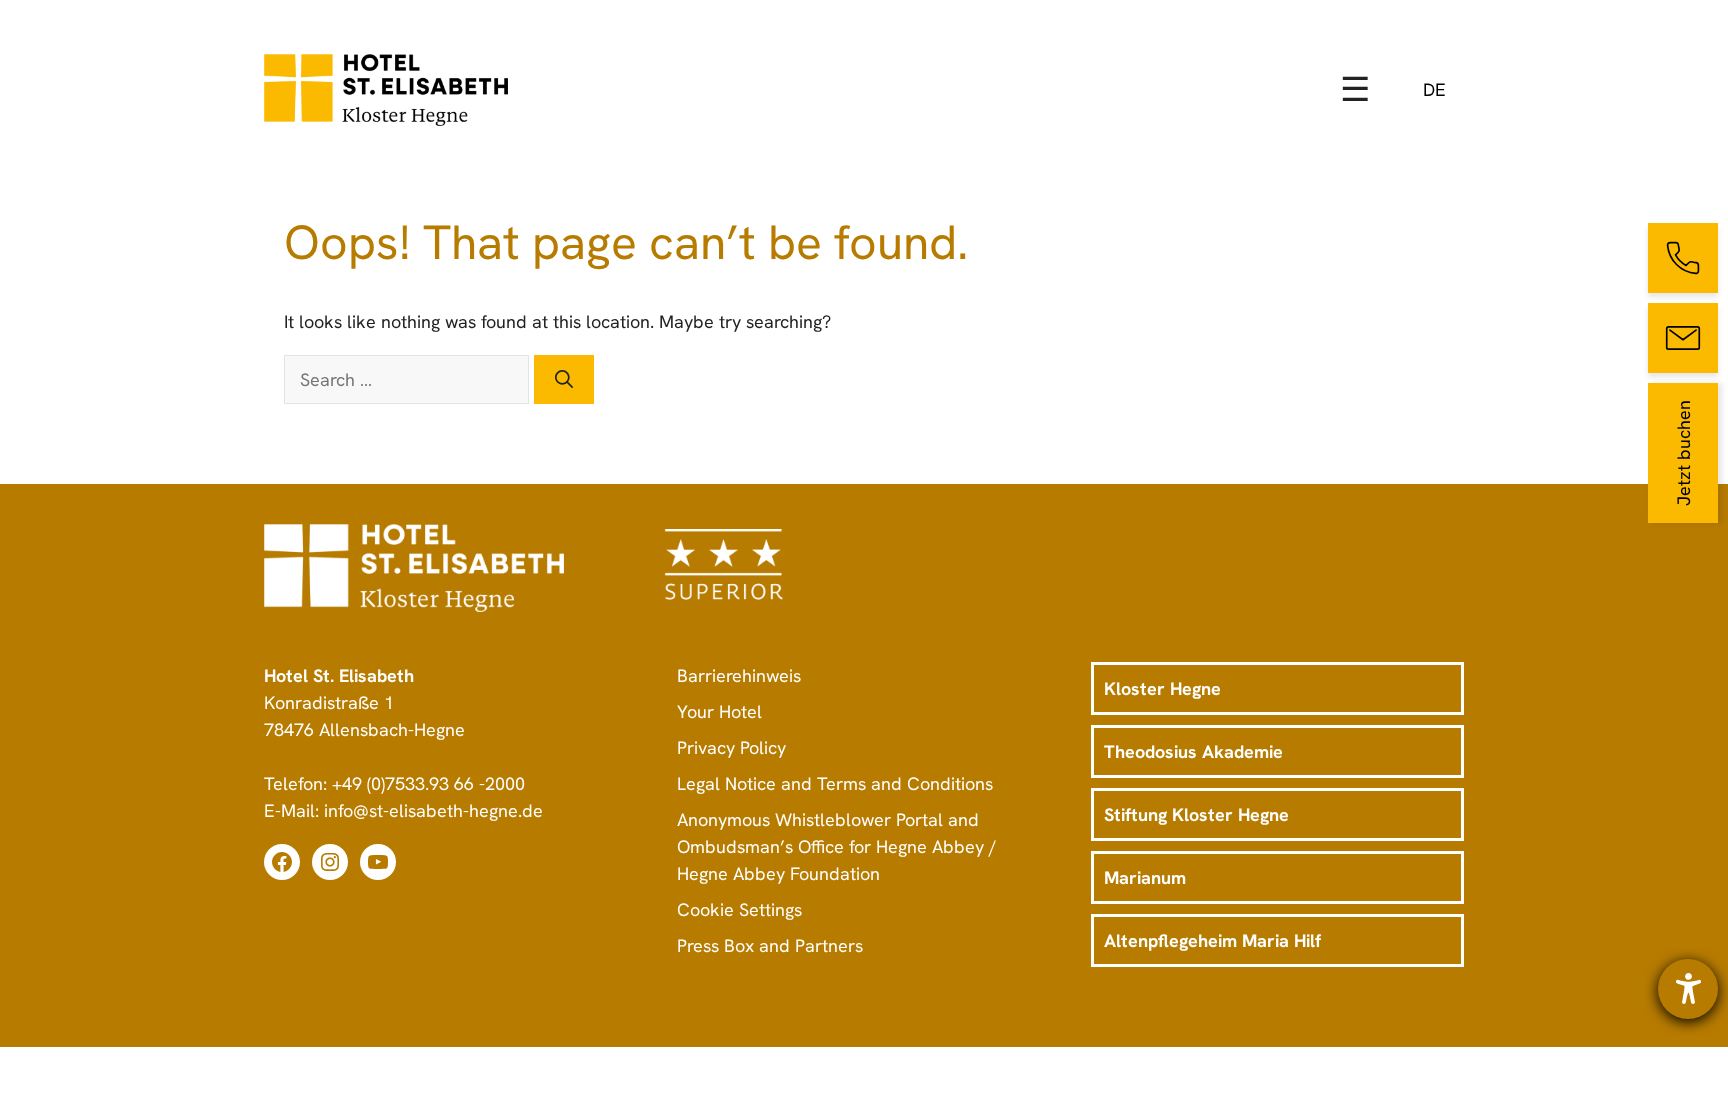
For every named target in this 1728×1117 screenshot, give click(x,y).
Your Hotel (719, 711)
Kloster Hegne (1162, 688)
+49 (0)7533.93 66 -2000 (428, 783)
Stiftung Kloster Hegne (1196, 814)
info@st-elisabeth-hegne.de (433, 810)
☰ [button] (1355, 89)
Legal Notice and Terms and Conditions (835, 783)
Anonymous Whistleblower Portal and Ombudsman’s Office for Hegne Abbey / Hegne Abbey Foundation (837, 846)
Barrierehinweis (739, 675)
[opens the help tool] (1688, 989)
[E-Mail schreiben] (1683, 338)
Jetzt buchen (1683, 453)
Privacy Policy (731, 747)
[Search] (564, 379)
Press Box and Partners (770, 945)
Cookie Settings (739, 909)
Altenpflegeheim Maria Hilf (1212, 940)
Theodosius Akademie (1193, 751)
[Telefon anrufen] (1683, 258)
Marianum (1145, 877)
